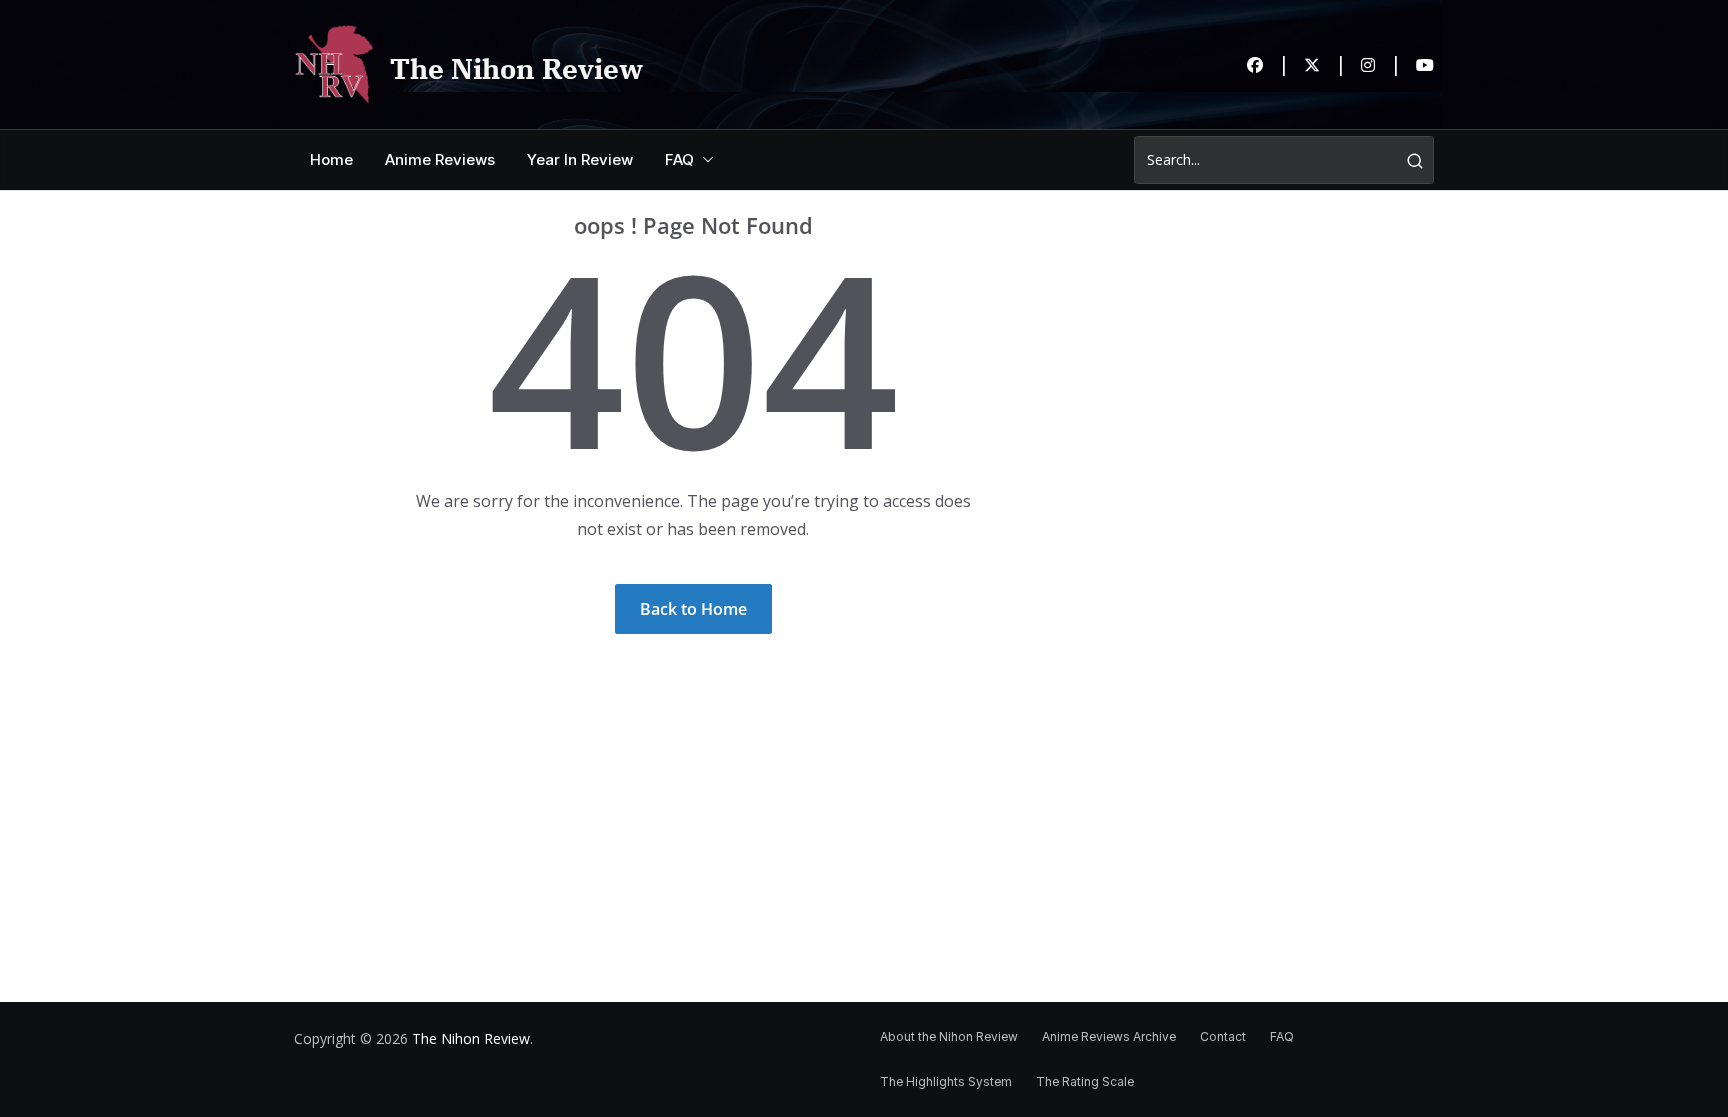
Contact (1223, 1036)
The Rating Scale (1085, 1081)
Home (331, 159)
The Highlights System (946, 1081)
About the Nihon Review (949, 1036)
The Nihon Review (516, 68)
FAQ (679, 159)
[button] (704, 160)
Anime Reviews (440, 159)
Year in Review (580, 159)
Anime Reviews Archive (1109, 1036)
